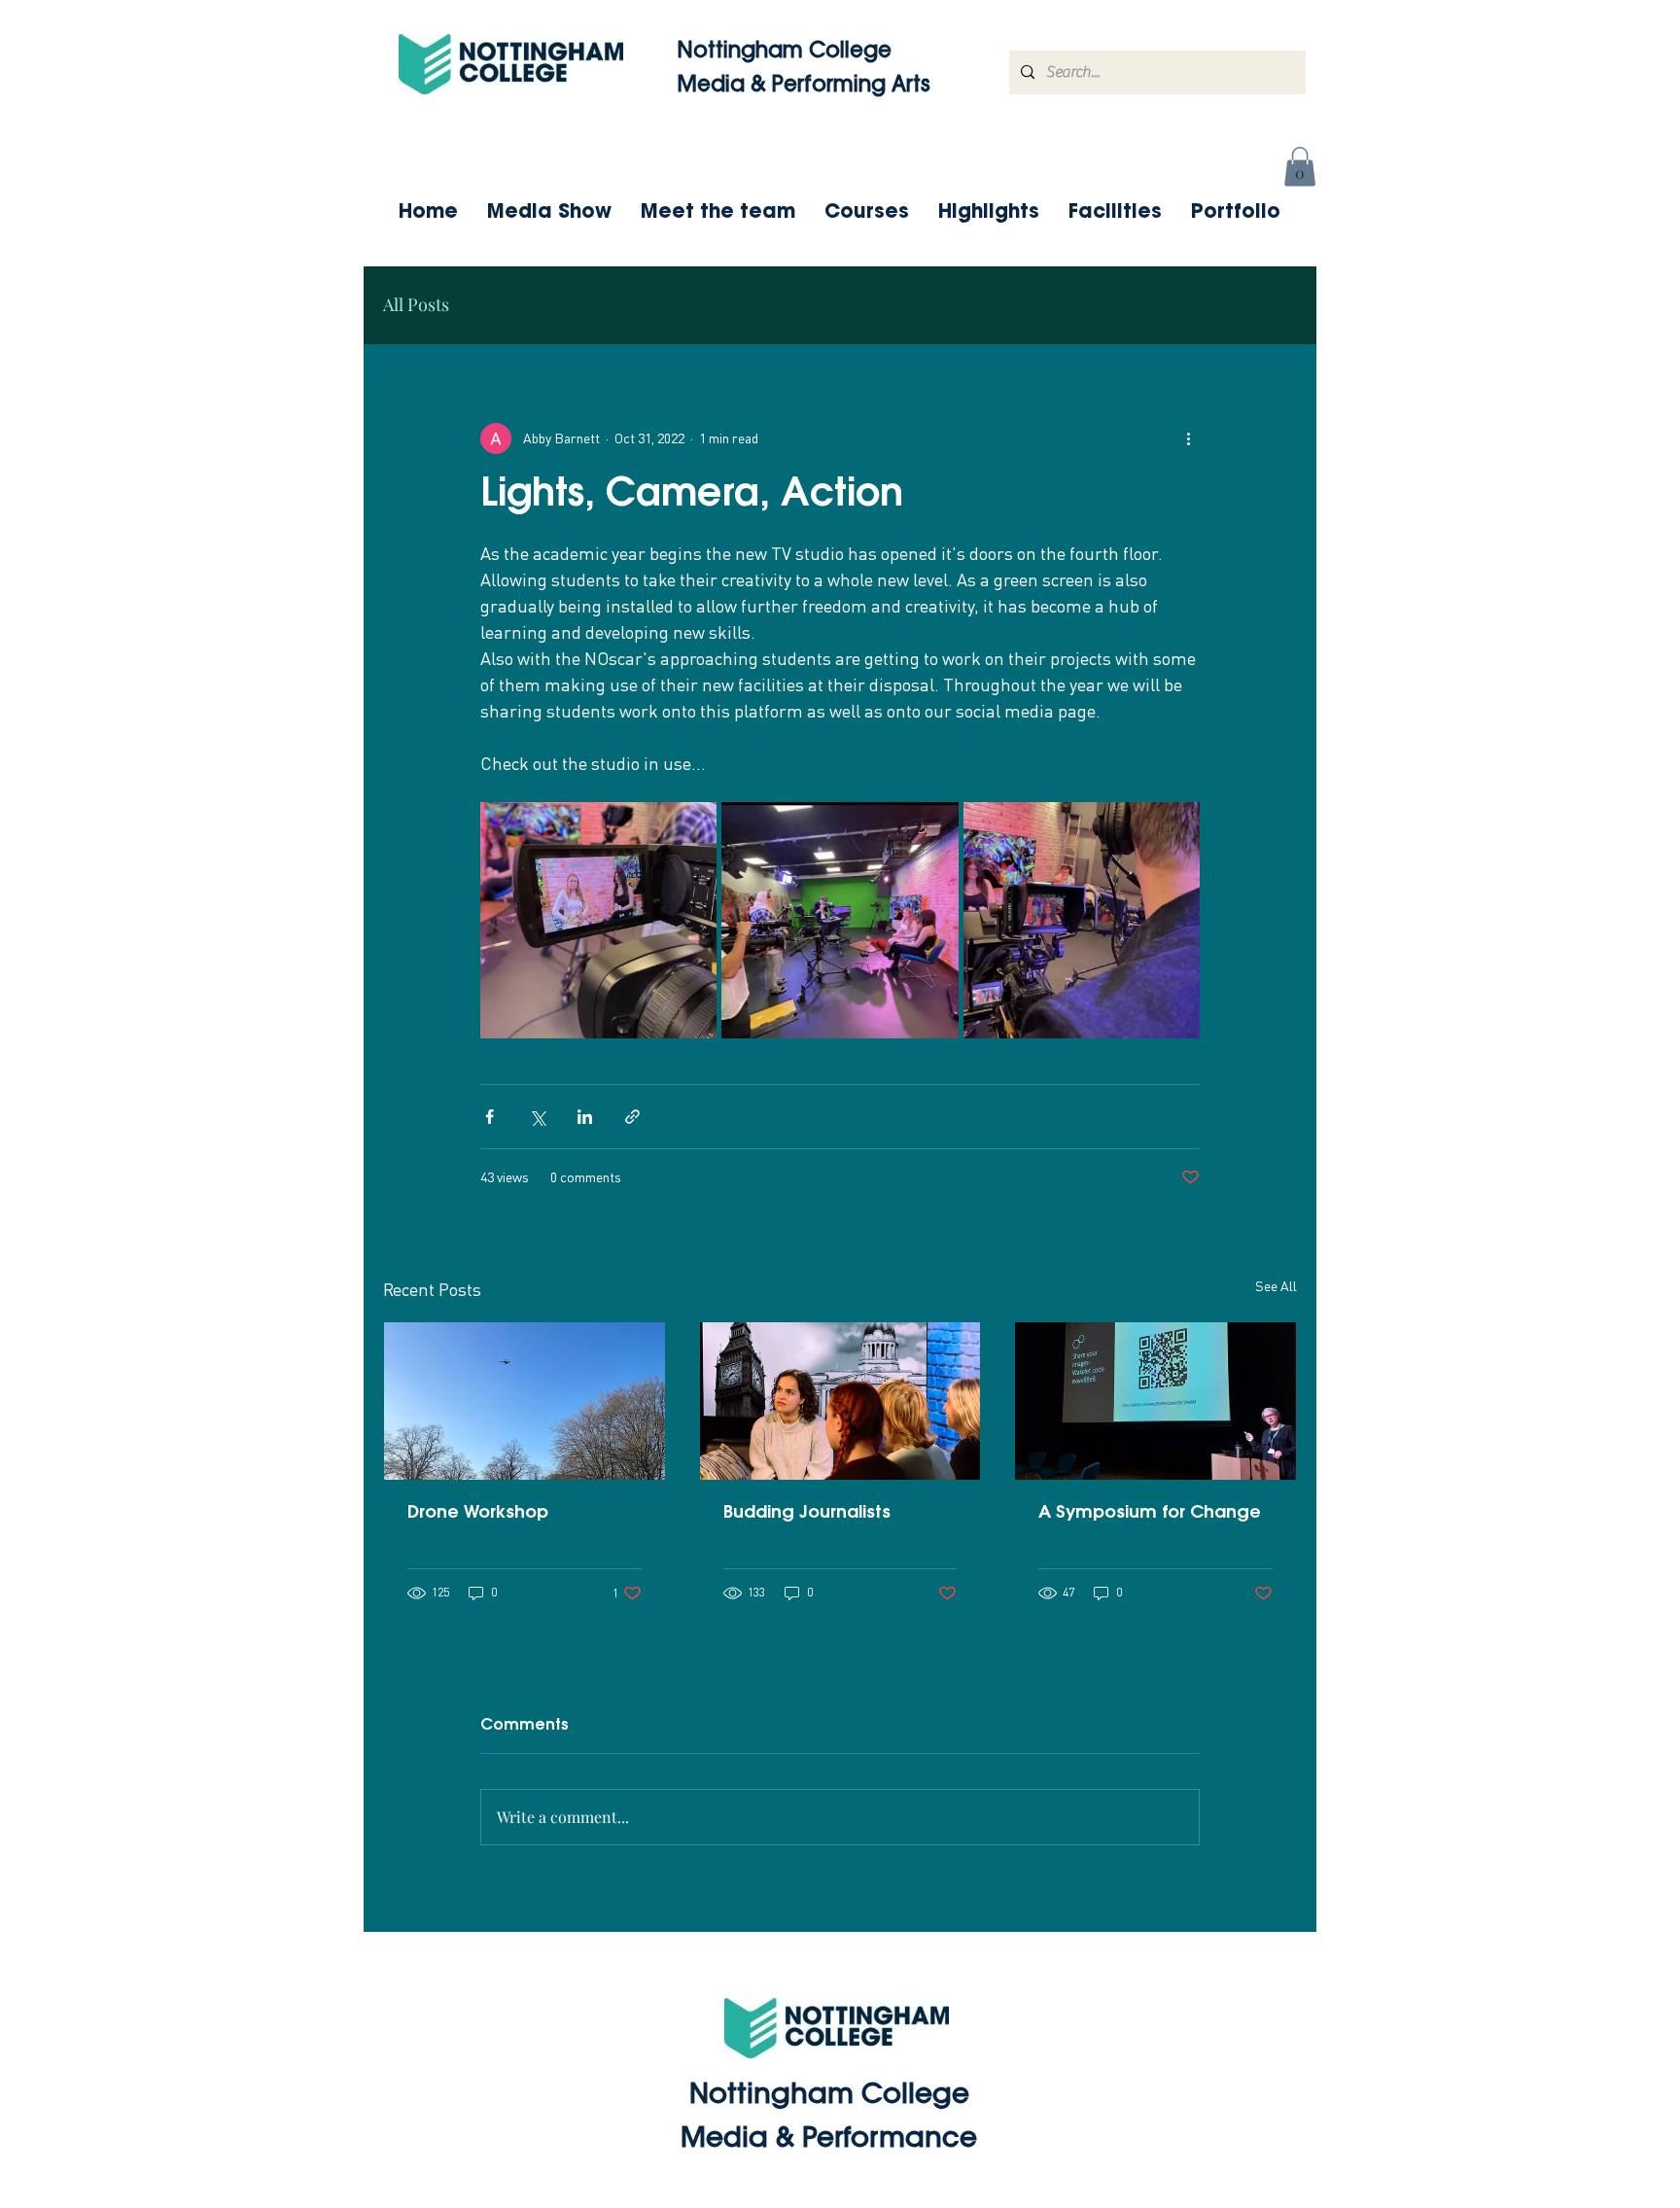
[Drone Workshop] (525, 1401)
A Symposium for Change (1150, 1514)
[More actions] (1188, 438)
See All (1276, 1285)
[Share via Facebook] (490, 1117)
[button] (1300, 167)
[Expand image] (598, 920)
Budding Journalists (807, 1514)
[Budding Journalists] (840, 1401)
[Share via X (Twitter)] (537, 1117)
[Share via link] (632, 1117)
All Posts (416, 304)
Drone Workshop (478, 1514)
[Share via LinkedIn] (585, 1117)
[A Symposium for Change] (1155, 1401)
